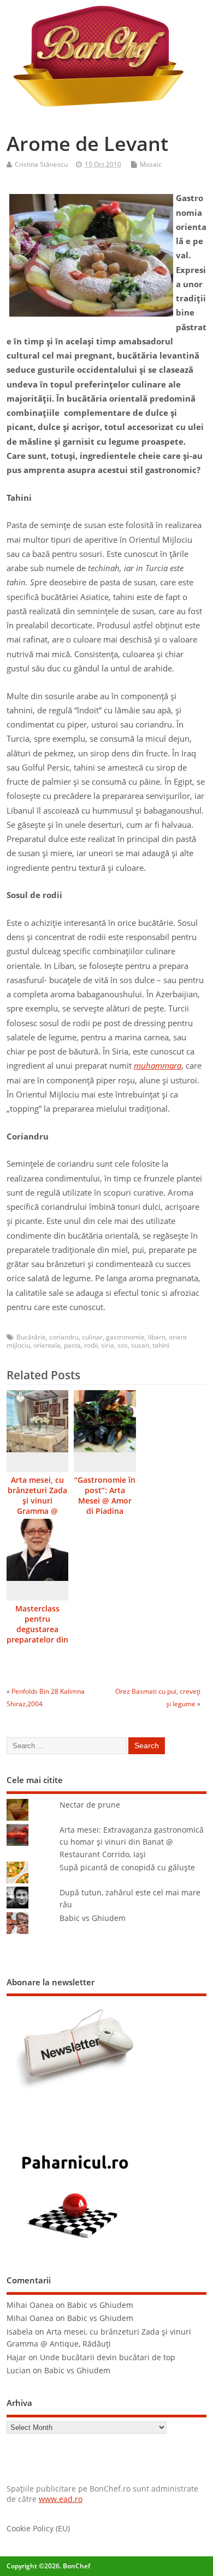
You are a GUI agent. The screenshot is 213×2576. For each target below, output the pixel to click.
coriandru (64, 1337)
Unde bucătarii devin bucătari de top (108, 2357)
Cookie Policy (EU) (38, 2529)
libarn (157, 1337)
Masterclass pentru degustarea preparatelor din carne (37, 1629)
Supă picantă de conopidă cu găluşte (127, 1868)
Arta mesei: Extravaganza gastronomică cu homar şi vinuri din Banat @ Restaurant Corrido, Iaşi (132, 1842)
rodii (91, 1345)
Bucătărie (31, 1337)
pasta (72, 1345)
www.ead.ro (61, 2499)
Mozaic (151, 164)
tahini (161, 1345)
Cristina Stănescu (41, 164)
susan (140, 1345)
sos (123, 1345)
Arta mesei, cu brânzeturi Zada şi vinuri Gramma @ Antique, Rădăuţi (37, 1506)
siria (108, 1345)
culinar (92, 1337)
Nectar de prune (90, 1805)
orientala (47, 1345)
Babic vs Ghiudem (93, 1918)
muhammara (158, 1065)
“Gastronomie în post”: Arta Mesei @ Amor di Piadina (105, 1496)
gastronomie (125, 1337)
